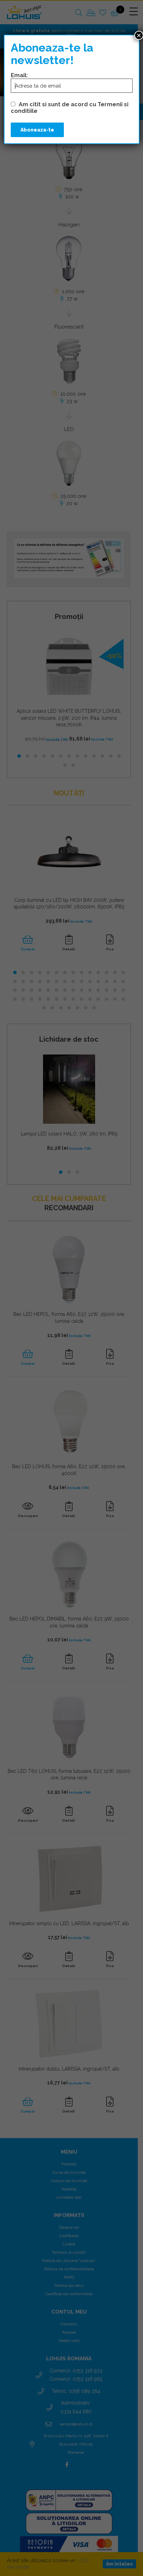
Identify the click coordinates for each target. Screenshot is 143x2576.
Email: (19, 75)
